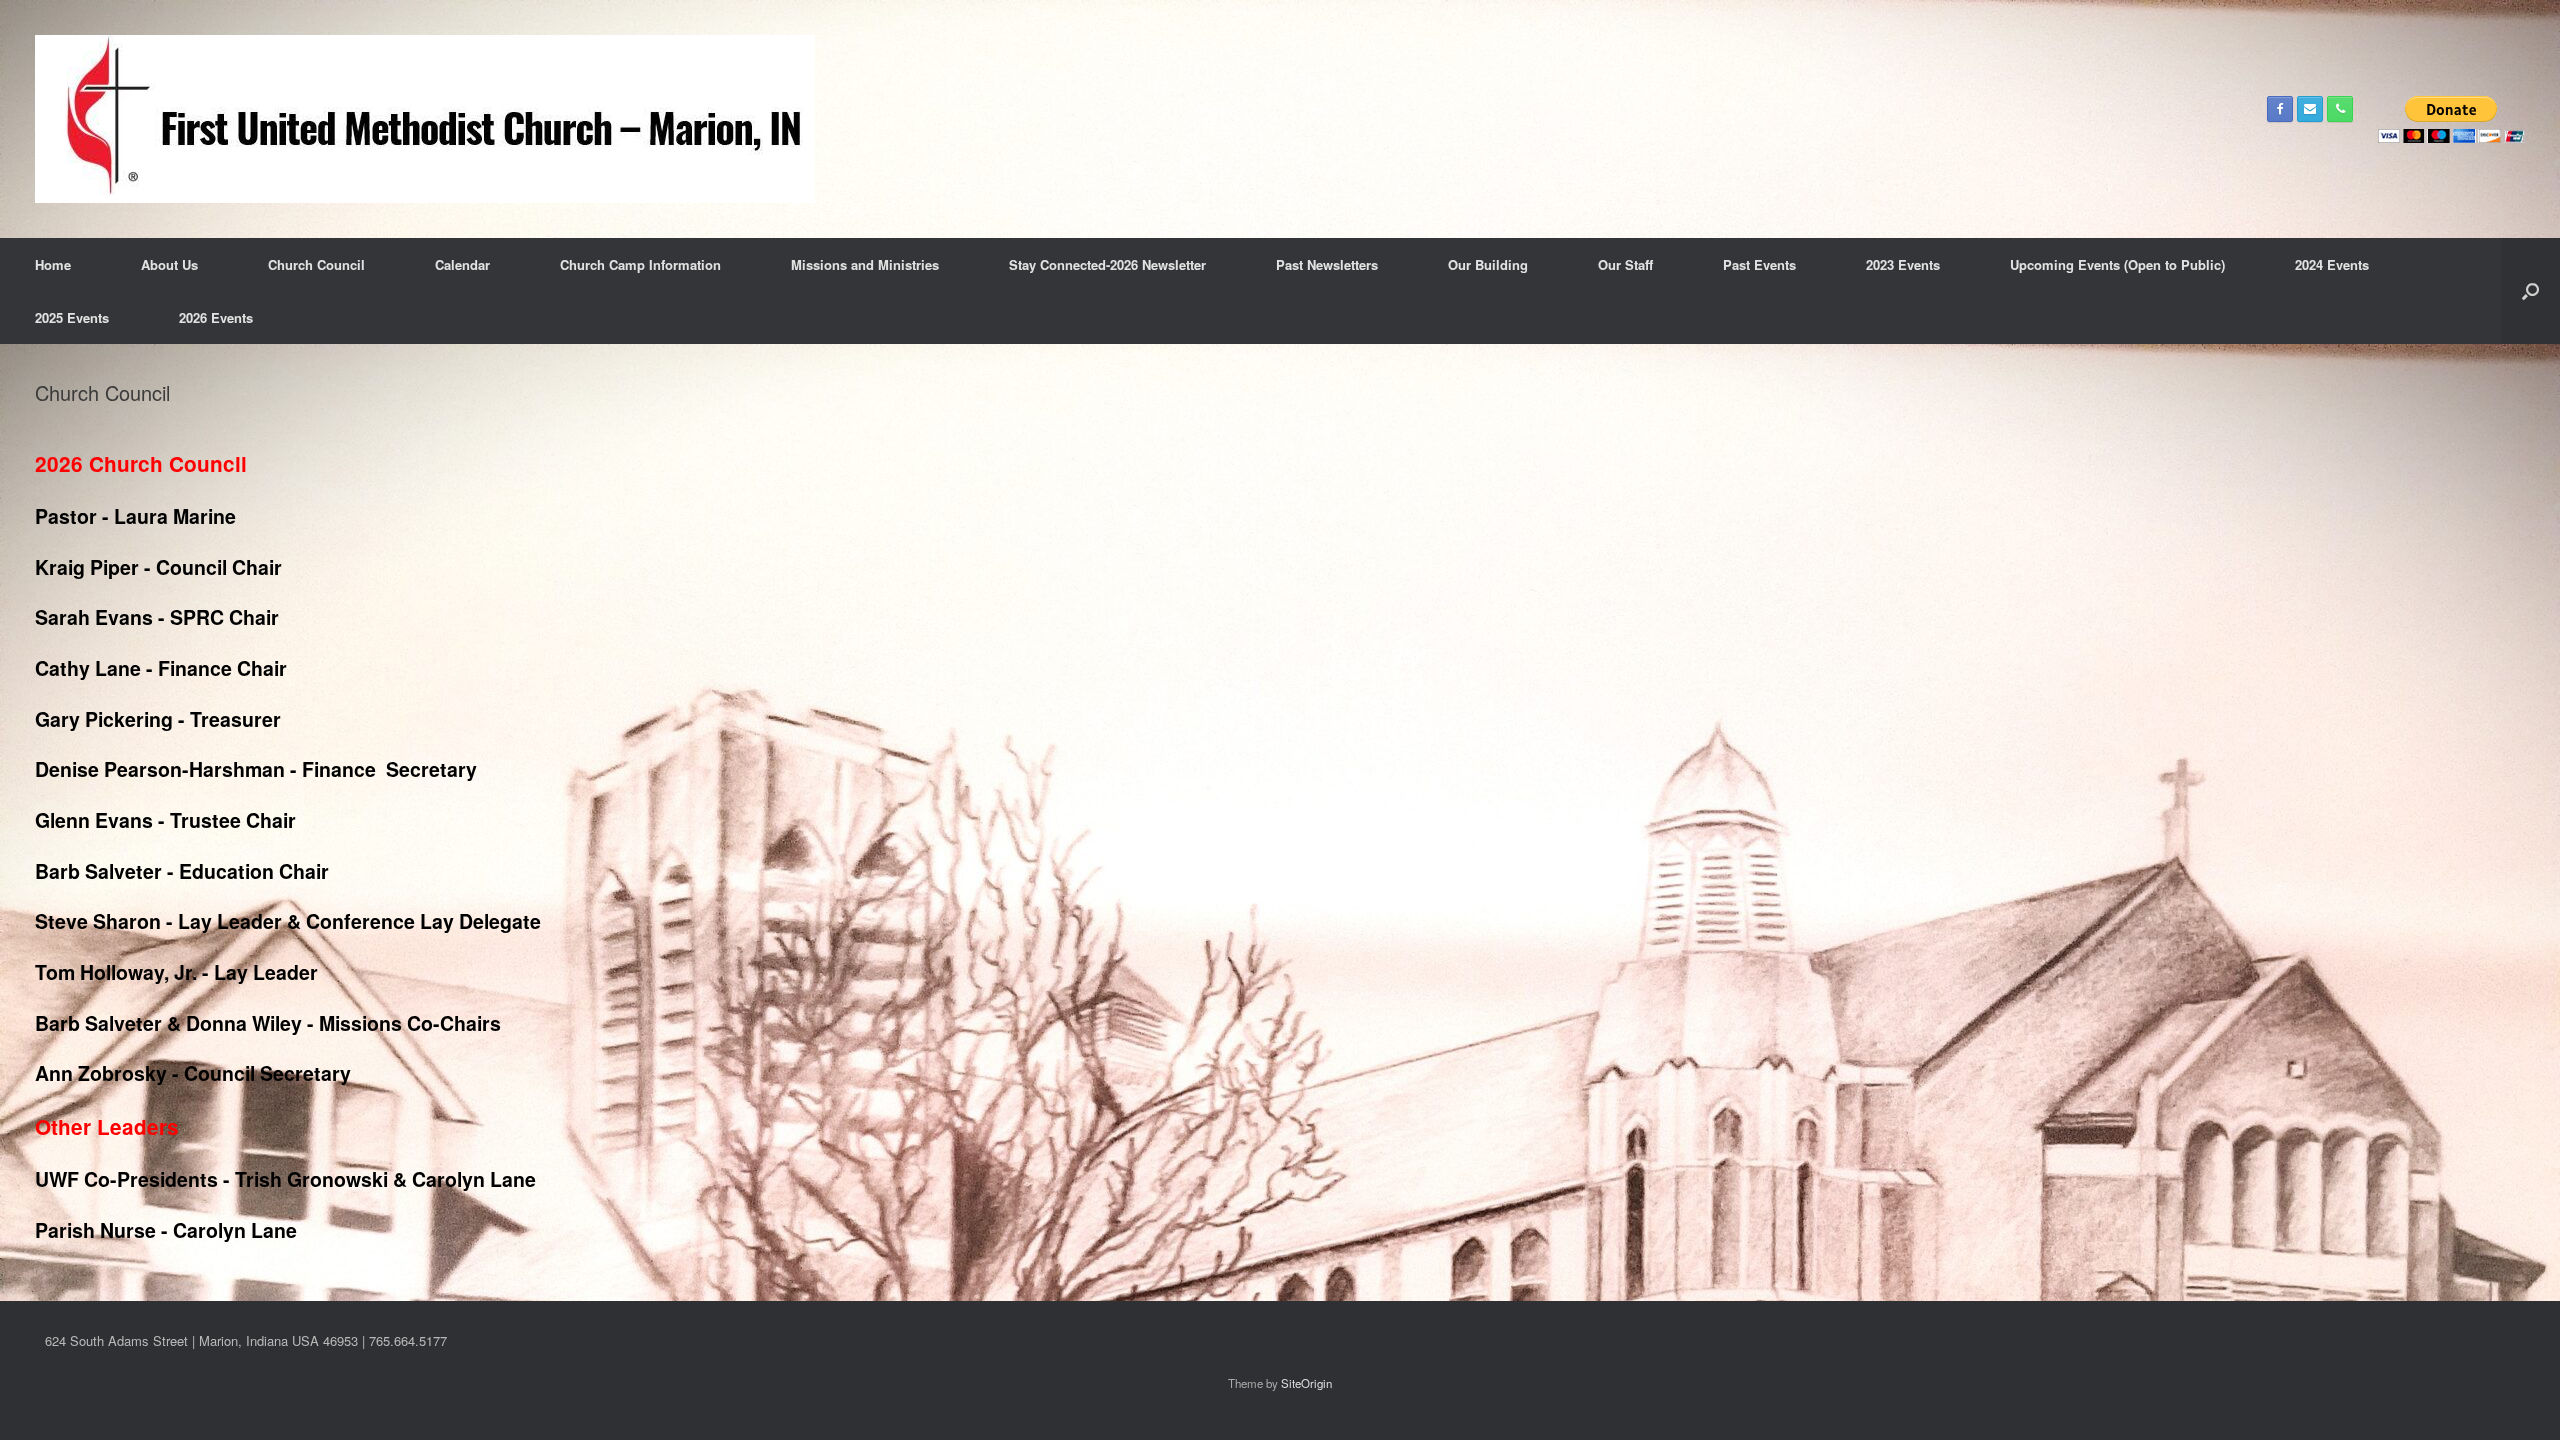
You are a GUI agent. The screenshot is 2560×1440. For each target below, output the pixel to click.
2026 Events (216, 317)
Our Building (1488, 264)
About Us (169, 264)
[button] (2530, 291)
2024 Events (2332, 264)
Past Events (1759, 264)
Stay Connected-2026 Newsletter (1107, 264)
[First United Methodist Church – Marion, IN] (425, 119)
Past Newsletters (1327, 264)
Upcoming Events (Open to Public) (2117, 264)
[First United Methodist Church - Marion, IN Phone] (2340, 109)
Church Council (316, 264)
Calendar (462, 264)
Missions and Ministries (865, 264)
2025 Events (72, 317)
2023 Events (1903, 264)
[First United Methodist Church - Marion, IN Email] (2310, 109)
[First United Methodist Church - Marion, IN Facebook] (2280, 109)
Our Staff (1625, 264)
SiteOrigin (1306, 1383)
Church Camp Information (640, 264)
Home (53, 264)
